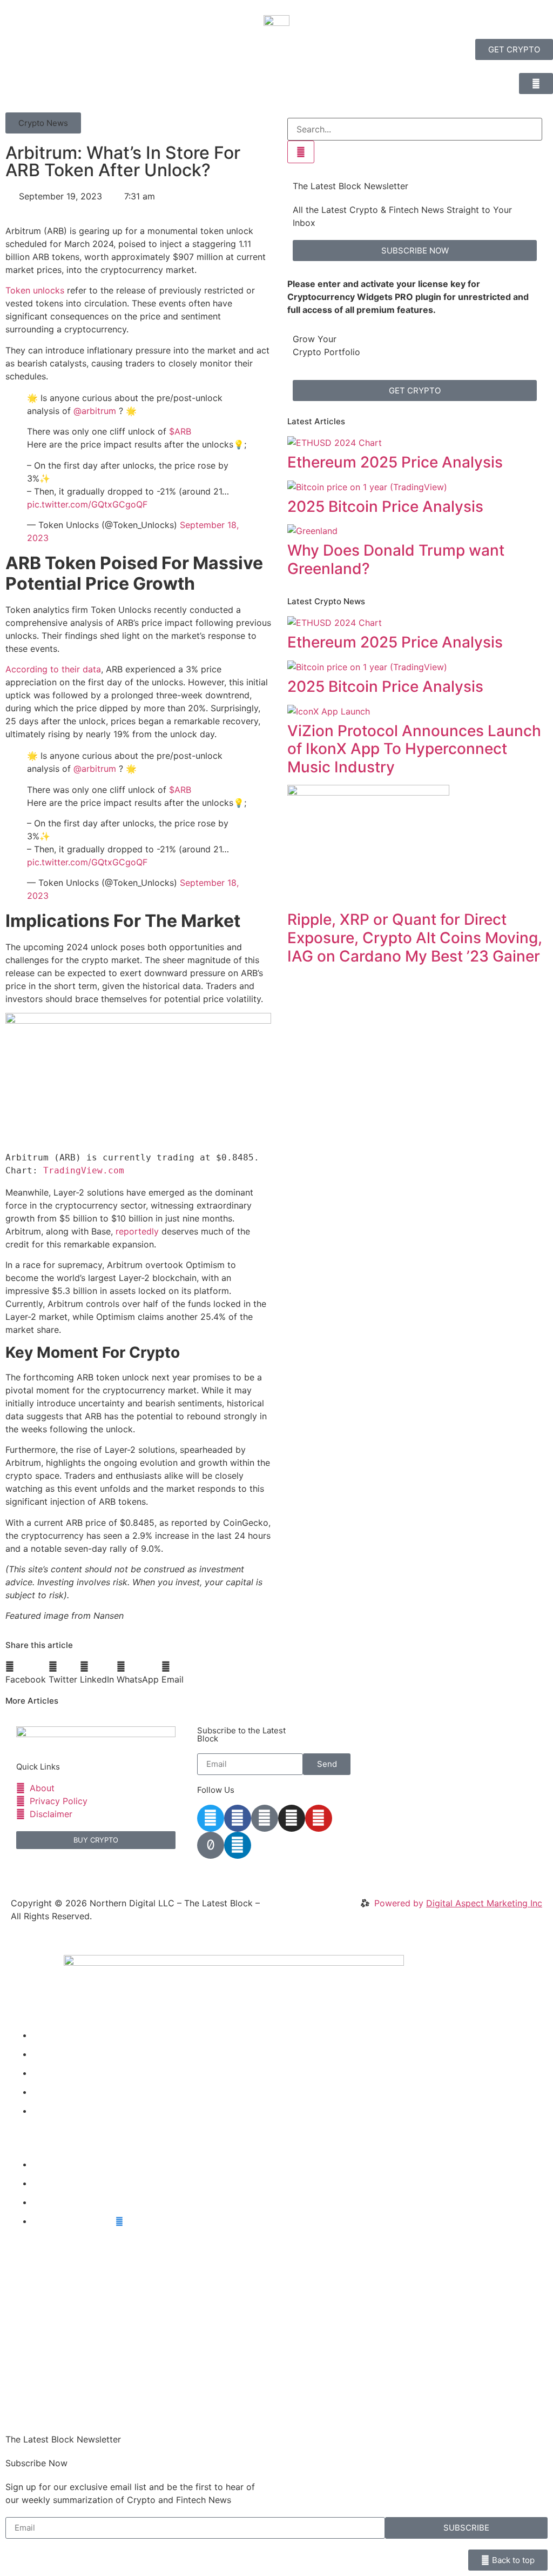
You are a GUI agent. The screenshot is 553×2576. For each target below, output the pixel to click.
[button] (43, 123)
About (45, 2111)
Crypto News (59, 2035)
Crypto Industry (65, 2183)
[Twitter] (211, 1818)
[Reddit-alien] (265, 1818)
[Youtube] (319, 1818)
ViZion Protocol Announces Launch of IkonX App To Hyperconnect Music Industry (414, 749)
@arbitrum (95, 411)
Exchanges (55, 2202)
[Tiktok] (211, 1845)
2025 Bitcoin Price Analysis (385, 506)
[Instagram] (292, 1818)
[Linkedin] (238, 1845)
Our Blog (50, 2073)
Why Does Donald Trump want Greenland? (396, 559)
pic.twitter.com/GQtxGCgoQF (87, 504)
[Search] (301, 152)
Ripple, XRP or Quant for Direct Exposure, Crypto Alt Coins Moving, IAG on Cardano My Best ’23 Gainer (415, 937)
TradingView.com (84, 1170)
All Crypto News (74, 2221)
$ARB (180, 431)
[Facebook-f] (238, 1818)
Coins (44, 2092)
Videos (46, 2054)
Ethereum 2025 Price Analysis (395, 462)
